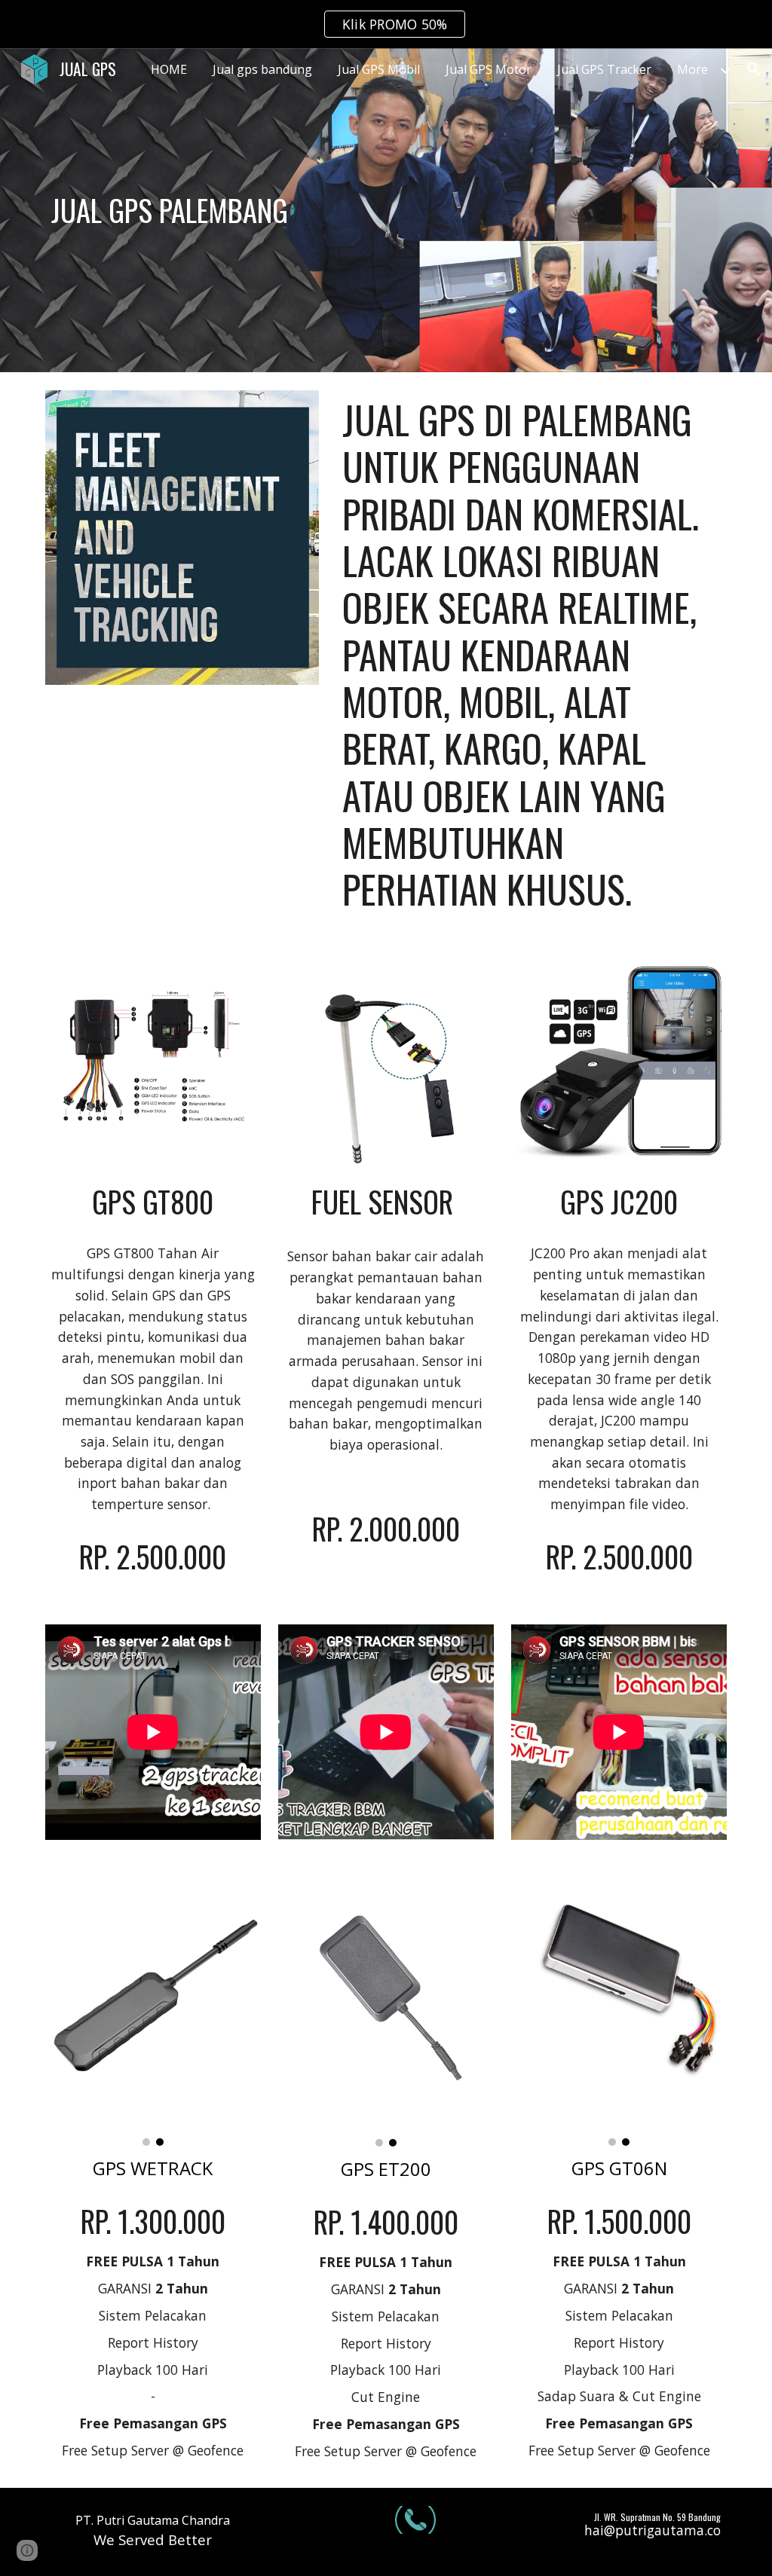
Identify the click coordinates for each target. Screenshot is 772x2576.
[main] (211, 210)
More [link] (692, 69)
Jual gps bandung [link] (262, 69)
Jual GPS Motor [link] (489, 69)
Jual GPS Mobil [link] (379, 69)
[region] (386, 24)
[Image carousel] (153, 2011)
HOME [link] (169, 69)
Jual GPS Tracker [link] (604, 69)
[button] (754, 69)
